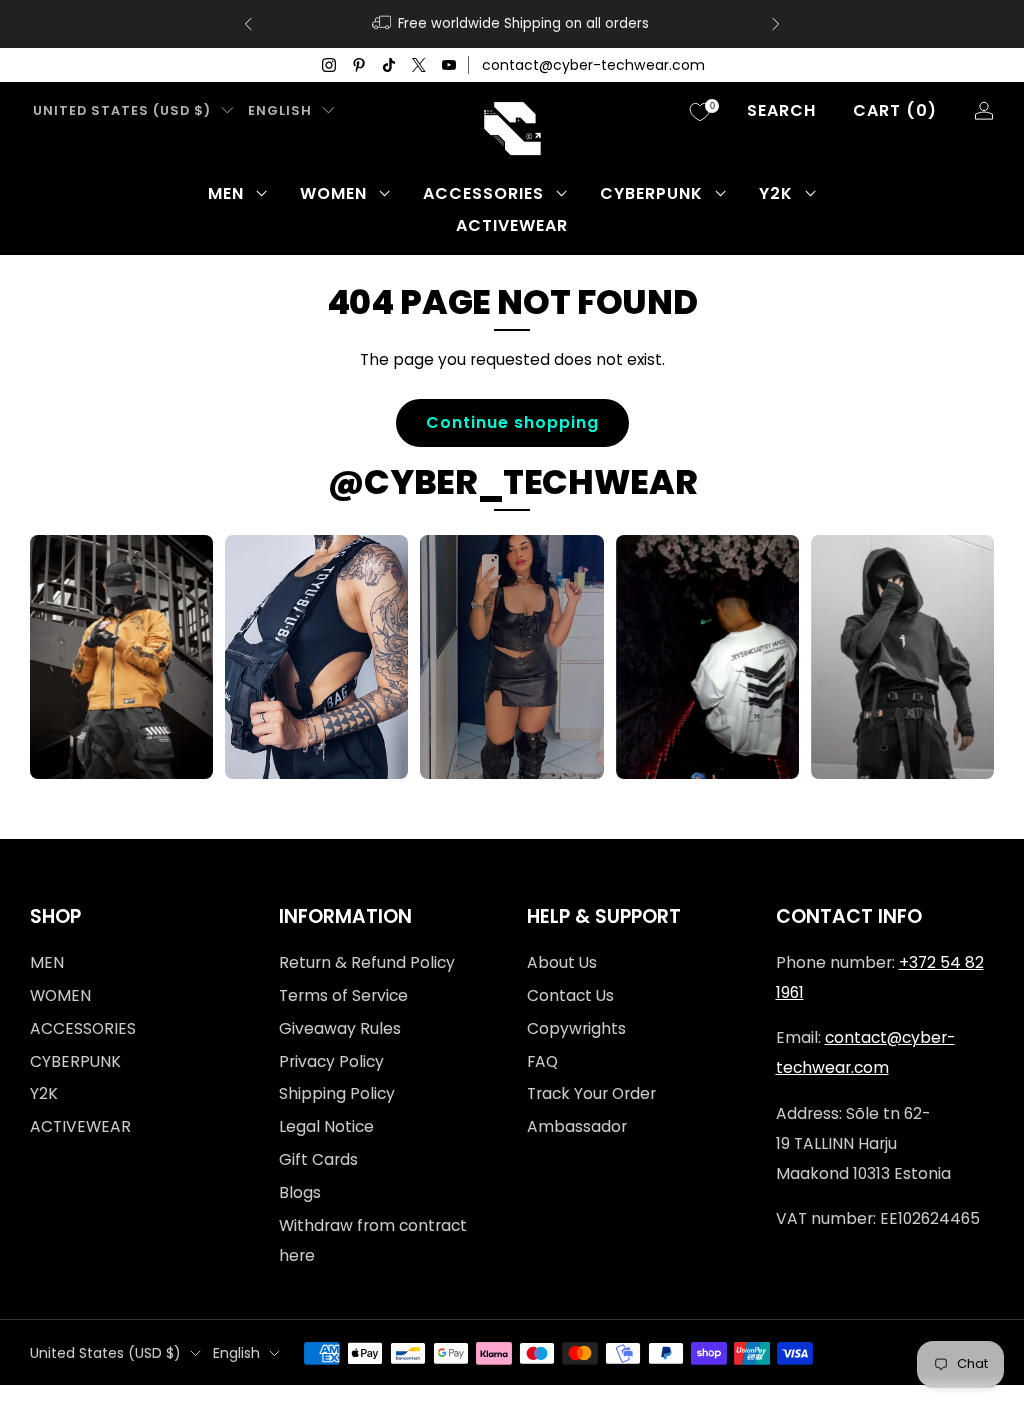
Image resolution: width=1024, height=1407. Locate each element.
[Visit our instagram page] (329, 65)
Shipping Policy (337, 1093)
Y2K (776, 193)
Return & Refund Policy (367, 962)
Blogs (300, 1192)
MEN (226, 193)
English (280, 110)
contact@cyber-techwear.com (593, 65)
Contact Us (570, 995)
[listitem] (512, 24)
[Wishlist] (700, 112)
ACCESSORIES (483, 193)
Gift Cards (318, 1159)
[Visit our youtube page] (449, 65)
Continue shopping (512, 422)
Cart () (895, 110)
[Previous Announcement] (248, 24)
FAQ (542, 1061)
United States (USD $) (122, 110)
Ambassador (577, 1126)
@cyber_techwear (512, 482)
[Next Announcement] (776, 24)
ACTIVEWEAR (512, 225)
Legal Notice (326, 1126)
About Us (562, 962)
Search (781, 110)
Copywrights (576, 1028)
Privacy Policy (331, 1061)
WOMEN (333, 193)
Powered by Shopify (757, 1394)
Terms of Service (343, 995)
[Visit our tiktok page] (389, 65)
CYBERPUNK (651, 193)
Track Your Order (591, 1093)
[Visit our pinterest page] (359, 65)
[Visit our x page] (419, 65)
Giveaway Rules (340, 1028)
